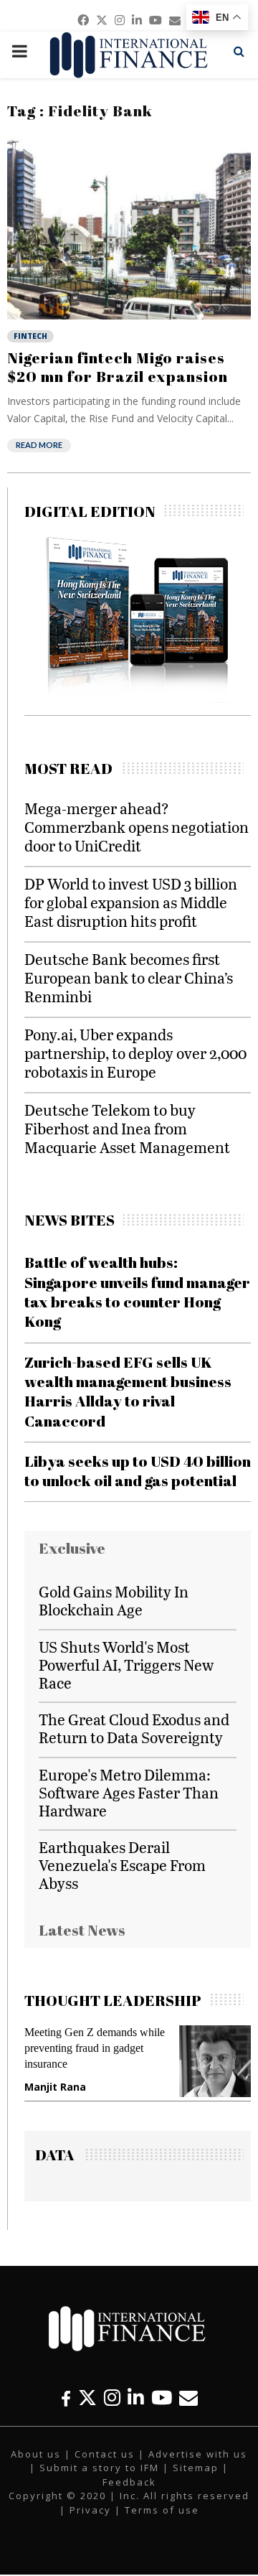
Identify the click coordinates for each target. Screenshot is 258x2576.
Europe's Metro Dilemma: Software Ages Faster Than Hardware (129, 1792)
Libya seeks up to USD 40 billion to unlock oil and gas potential (138, 1471)
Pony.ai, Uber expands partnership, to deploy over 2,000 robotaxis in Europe (135, 1053)
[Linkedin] (136, 2398)
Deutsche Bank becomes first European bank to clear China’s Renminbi (129, 977)
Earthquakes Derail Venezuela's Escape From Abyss (122, 1865)
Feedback (129, 2482)
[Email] (188, 2398)
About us (36, 2454)
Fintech (30, 336)
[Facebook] (66, 2398)
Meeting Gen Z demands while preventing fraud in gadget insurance (95, 2048)
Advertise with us (198, 2454)
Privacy (90, 2510)
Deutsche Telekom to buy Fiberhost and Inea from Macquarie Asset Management (127, 1128)
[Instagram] (112, 2398)
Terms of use (162, 2510)
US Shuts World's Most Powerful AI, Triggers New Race (126, 1665)
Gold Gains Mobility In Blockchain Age (114, 1600)
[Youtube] (162, 2398)
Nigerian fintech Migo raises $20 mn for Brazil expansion (118, 367)
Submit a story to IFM (99, 2468)
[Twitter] (87, 2398)
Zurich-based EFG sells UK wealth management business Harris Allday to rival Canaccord (128, 1391)
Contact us (105, 2454)
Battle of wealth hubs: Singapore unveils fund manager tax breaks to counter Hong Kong (137, 1292)
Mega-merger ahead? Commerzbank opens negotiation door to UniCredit (137, 827)
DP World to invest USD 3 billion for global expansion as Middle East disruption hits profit (131, 902)
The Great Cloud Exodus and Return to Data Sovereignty (134, 1728)
